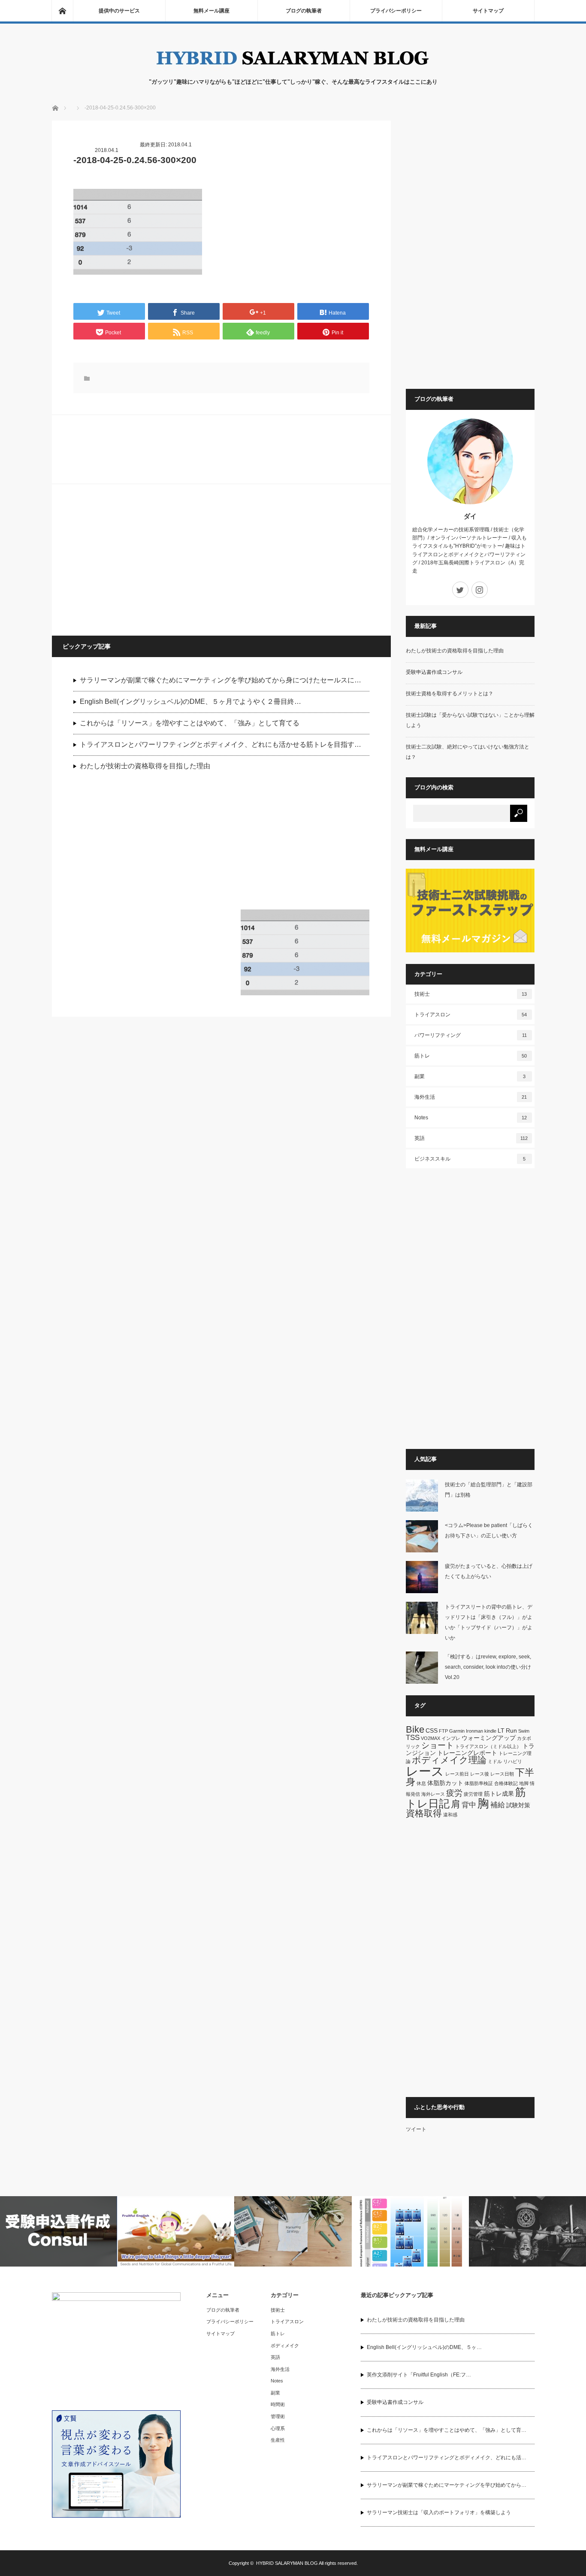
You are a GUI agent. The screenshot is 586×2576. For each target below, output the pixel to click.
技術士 (471, 994)
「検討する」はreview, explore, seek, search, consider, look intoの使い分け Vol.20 (491, 1667)
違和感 (450, 1815)
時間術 (278, 2404)
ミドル (495, 1761)
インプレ (451, 1738)
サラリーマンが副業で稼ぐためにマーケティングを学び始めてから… (447, 2485)
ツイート (416, 2129)
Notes (471, 1118)
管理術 (278, 2416)
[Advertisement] (138, 559)
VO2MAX (430, 1738)
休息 (421, 1783)
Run (511, 1730)
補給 (498, 1805)
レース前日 (457, 1774)
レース (425, 1771)
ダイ (470, 516)
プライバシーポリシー (396, 11)
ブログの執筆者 (304, 11)
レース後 (480, 1774)
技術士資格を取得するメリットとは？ (450, 694)
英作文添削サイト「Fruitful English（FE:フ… (419, 2375)
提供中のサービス (119, 11)
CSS (432, 1730)
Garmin (457, 1731)
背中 (469, 1805)
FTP (443, 1731)
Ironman (474, 1731)
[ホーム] (62, 11)
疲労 (454, 1793)
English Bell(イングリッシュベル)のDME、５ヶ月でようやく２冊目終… (190, 702)
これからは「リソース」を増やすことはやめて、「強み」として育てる (190, 723)
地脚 (524, 1783)
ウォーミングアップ (489, 1738)
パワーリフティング (471, 1035)
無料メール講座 (211, 11)
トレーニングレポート (467, 1753)
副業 (470, 1076)
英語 (471, 1138)
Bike (415, 1729)
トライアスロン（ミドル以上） (488, 1746)
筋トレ (471, 1056)
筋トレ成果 (499, 1794)
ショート (438, 1745)
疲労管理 (473, 1794)
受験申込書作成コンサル (434, 672)
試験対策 (518, 1805)
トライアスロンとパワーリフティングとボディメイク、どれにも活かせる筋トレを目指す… (221, 744)
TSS (413, 1738)
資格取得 (424, 1813)
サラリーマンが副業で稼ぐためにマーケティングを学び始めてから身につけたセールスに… (221, 680)
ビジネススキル (470, 1159)
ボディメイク (285, 2346)
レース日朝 (502, 1774)
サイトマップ (488, 11)
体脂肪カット (445, 1783)
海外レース (433, 1794)
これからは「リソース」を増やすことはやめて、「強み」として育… (447, 2430)
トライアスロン (471, 1015)
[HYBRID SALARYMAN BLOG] (293, 69)
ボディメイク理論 (449, 1760)
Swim (524, 1731)
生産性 (278, 2440)
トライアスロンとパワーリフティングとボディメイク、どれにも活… (447, 2458)
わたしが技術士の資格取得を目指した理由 (145, 766)
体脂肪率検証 (479, 1783)
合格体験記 (506, 1783)
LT (501, 1730)
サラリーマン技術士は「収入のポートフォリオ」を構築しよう (439, 2512)
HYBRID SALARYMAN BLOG (287, 2563)
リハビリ (513, 1761)
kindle (490, 1731)
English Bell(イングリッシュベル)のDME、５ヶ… (424, 2347)
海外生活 (471, 1097)
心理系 (278, 2428)
